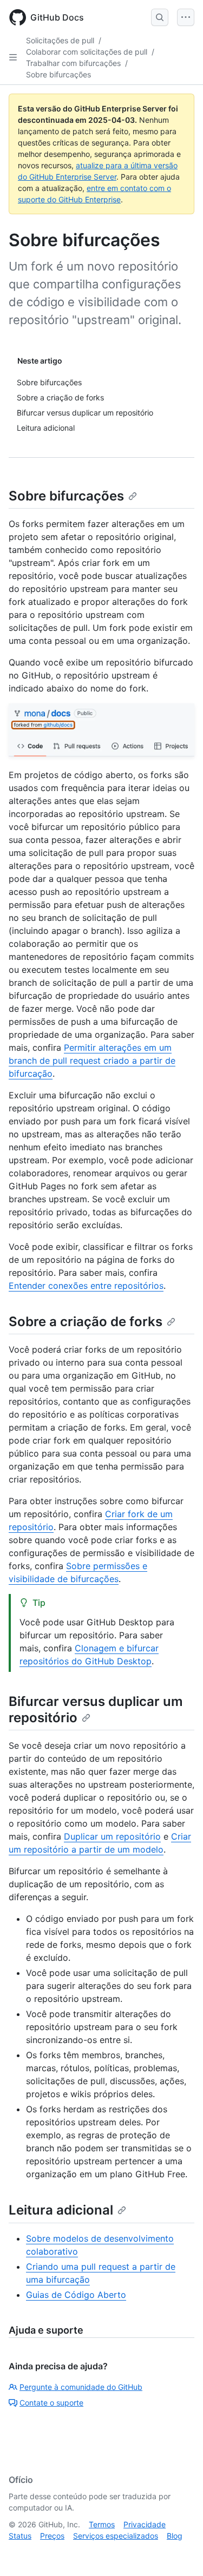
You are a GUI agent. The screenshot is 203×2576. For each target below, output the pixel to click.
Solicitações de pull (60, 40)
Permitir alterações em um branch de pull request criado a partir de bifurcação (92, 1060)
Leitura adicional (61, 2210)
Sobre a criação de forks (86, 1322)
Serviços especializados (116, 2536)
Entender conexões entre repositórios (86, 1286)
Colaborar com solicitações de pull (87, 52)
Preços (52, 2536)
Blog (175, 2536)
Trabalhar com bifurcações (73, 63)
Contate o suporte (51, 2403)
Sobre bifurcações (58, 74)
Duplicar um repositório (112, 1836)
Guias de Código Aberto (76, 2295)
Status (20, 2536)
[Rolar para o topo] (179, 2552)
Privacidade (145, 2524)
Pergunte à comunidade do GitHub (81, 2387)
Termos (102, 2524)
